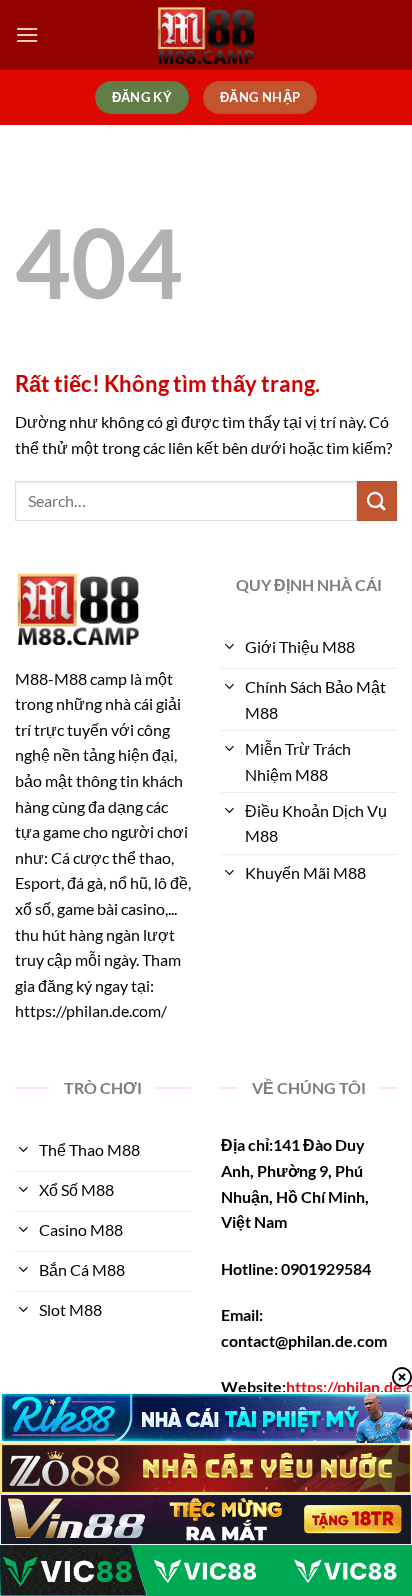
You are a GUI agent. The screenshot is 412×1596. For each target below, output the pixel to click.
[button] (27, 34)
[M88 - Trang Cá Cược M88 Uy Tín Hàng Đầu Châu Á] (206, 35)
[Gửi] (377, 500)
